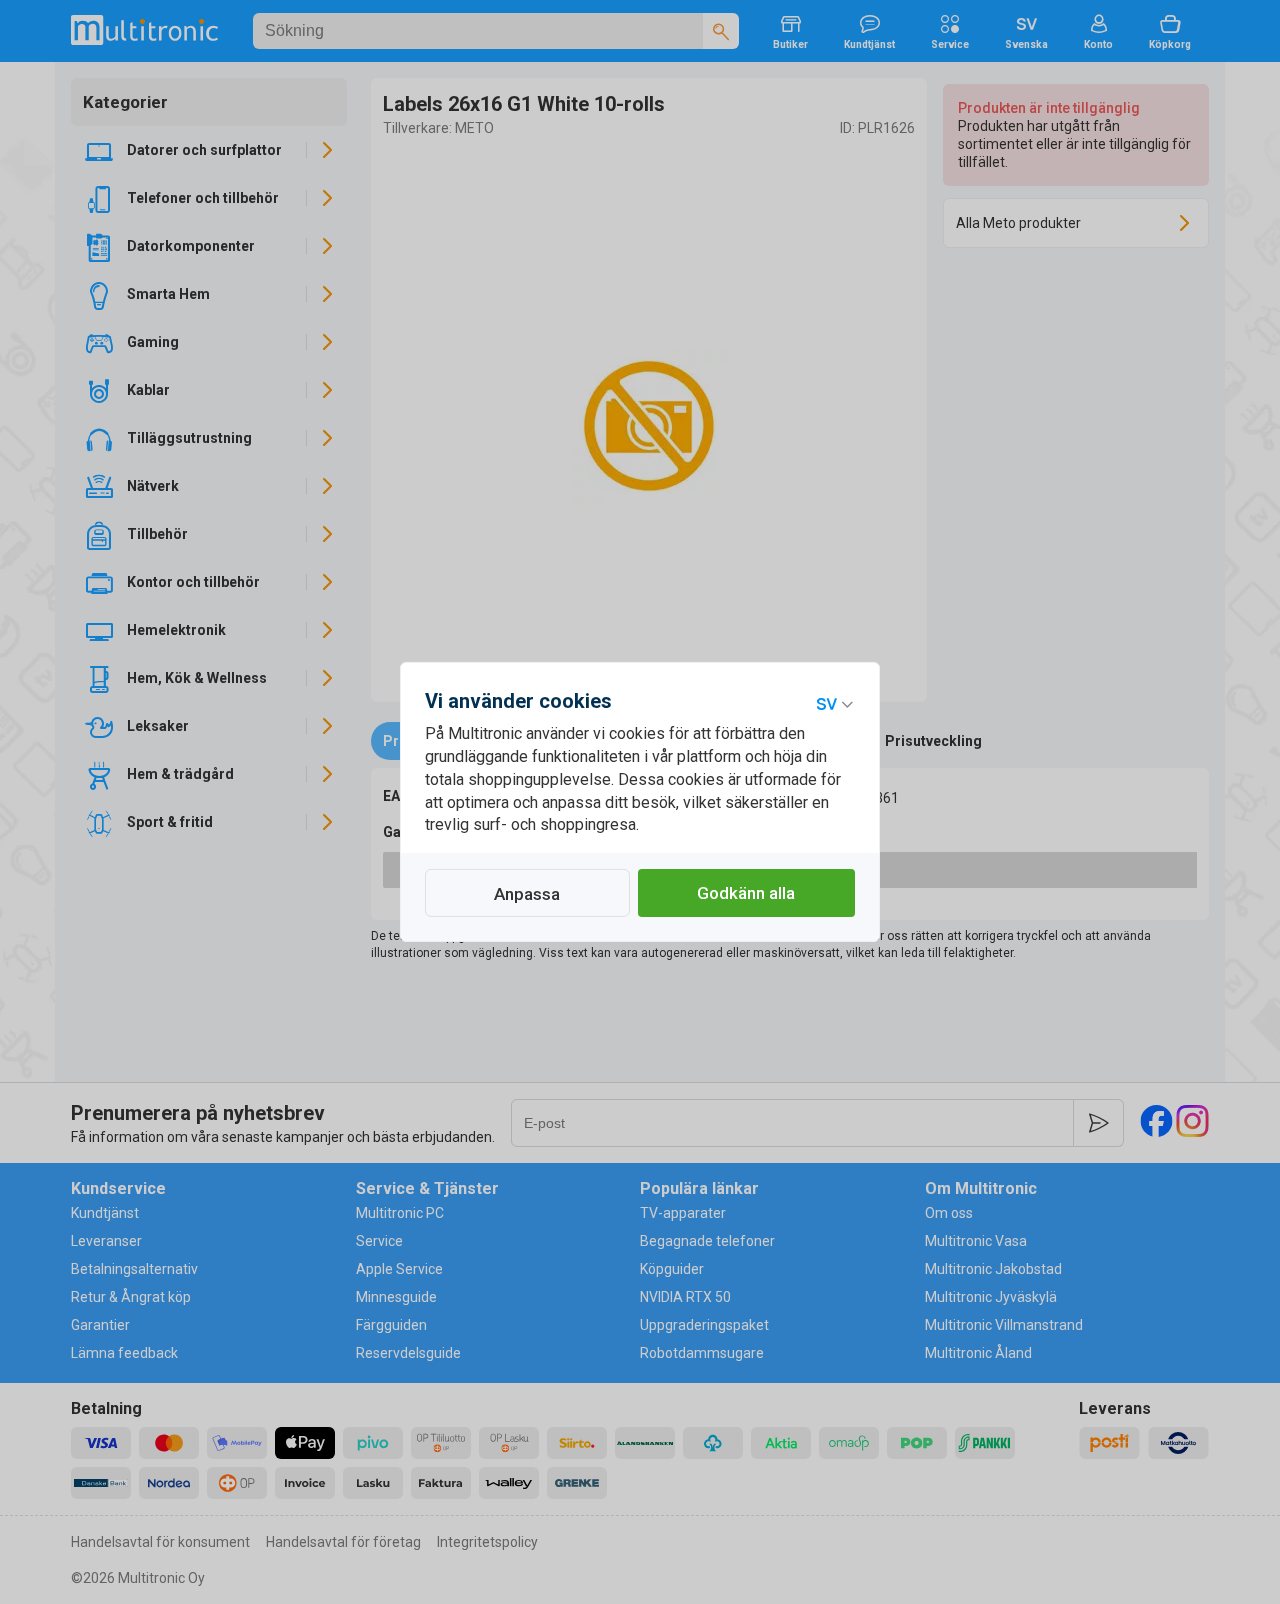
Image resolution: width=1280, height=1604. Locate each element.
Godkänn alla (746, 893)
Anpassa (527, 894)
